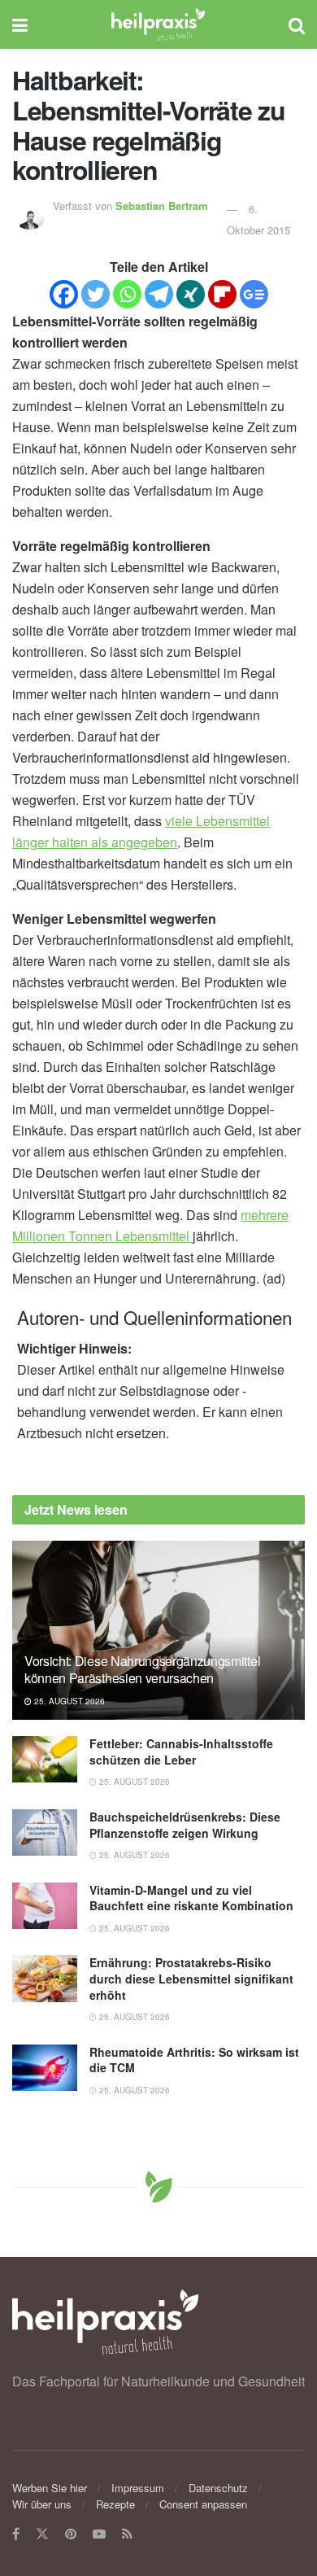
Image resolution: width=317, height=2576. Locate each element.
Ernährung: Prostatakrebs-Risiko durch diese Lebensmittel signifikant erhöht (191, 1978)
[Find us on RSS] (127, 2534)
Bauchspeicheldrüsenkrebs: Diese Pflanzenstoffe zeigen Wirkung (185, 1825)
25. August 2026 (68, 1701)
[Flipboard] (222, 294)
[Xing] (191, 294)
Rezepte (115, 2504)
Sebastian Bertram (162, 206)
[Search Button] (297, 24)
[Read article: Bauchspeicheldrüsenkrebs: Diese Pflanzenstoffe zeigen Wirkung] (45, 1833)
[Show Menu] (20, 24)
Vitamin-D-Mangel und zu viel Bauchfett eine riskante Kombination (191, 1898)
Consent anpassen (203, 2504)
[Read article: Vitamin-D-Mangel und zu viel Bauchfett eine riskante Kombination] (45, 1906)
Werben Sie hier (50, 2488)
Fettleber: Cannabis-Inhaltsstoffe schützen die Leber (181, 1752)
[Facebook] (64, 294)
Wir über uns (42, 2504)
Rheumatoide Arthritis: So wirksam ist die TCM (194, 2060)
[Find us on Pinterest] (71, 2534)
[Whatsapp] (127, 294)
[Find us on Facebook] (16, 2534)
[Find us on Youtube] (99, 2534)
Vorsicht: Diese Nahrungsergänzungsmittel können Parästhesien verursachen (142, 1669)
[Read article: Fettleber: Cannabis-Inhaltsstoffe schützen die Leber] (45, 1759)
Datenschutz (218, 2488)
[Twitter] (96, 294)
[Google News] (254, 294)
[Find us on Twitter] (42, 2534)
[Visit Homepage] (158, 24)
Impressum (138, 2488)
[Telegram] (159, 294)
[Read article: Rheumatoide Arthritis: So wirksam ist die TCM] (45, 2068)
